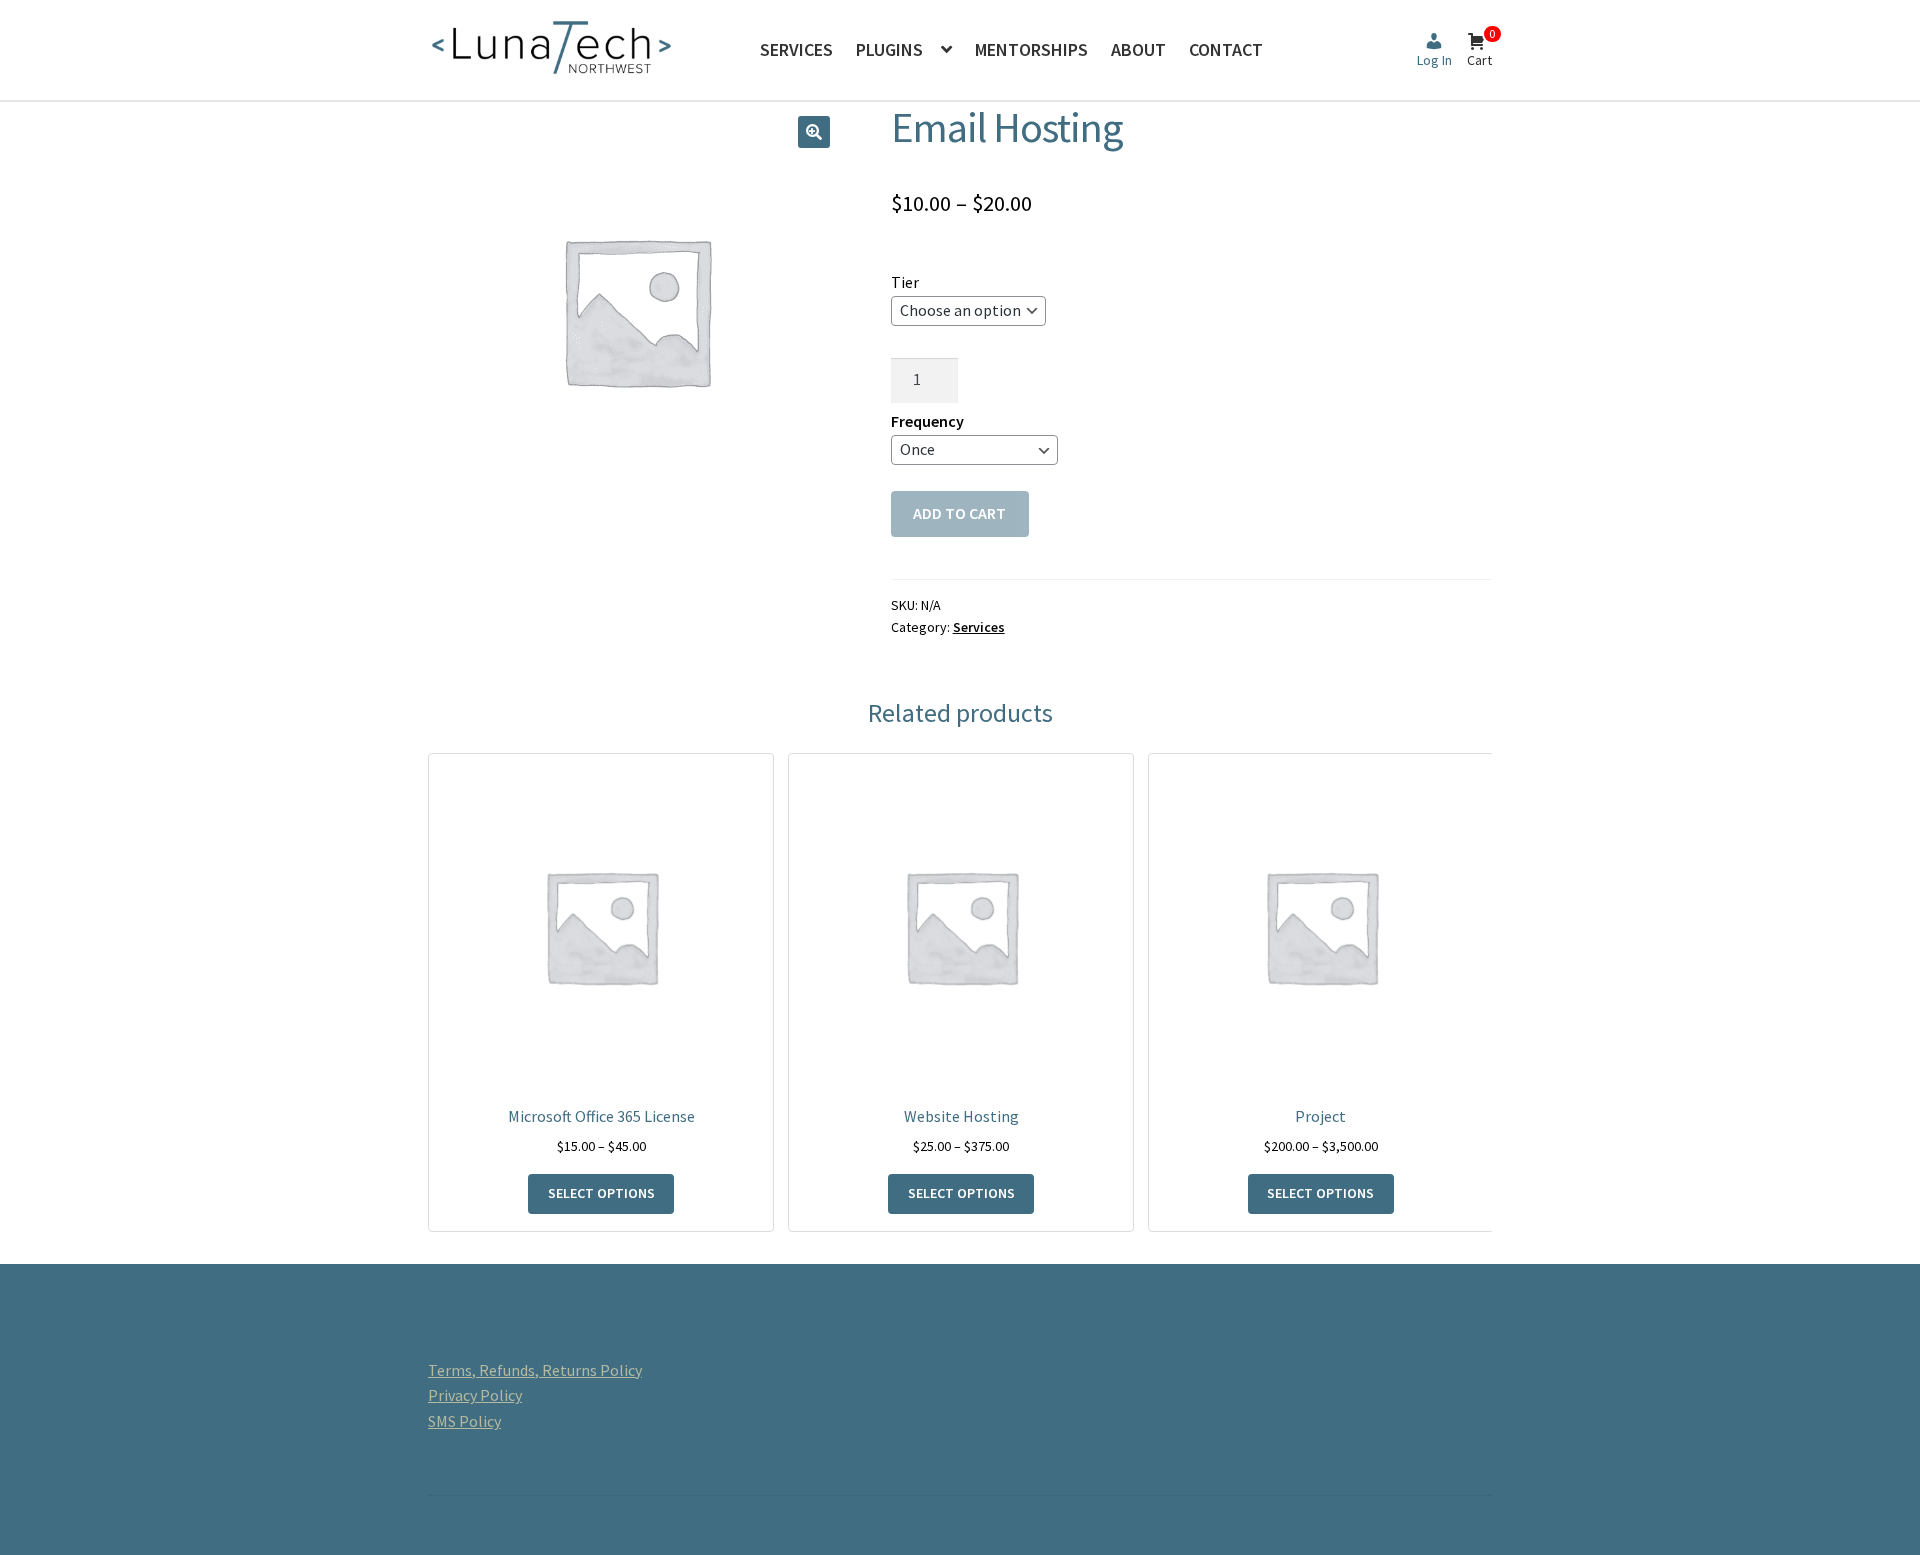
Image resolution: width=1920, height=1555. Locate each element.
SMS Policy (464, 1421)
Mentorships (1031, 49)
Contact (1226, 49)
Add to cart (959, 513)
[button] (814, 132)
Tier (905, 282)
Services (796, 49)
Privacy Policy (475, 1395)
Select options (601, 1193)
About (1138, 49)
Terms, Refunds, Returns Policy (535, 1370)
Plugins (889, 49)
